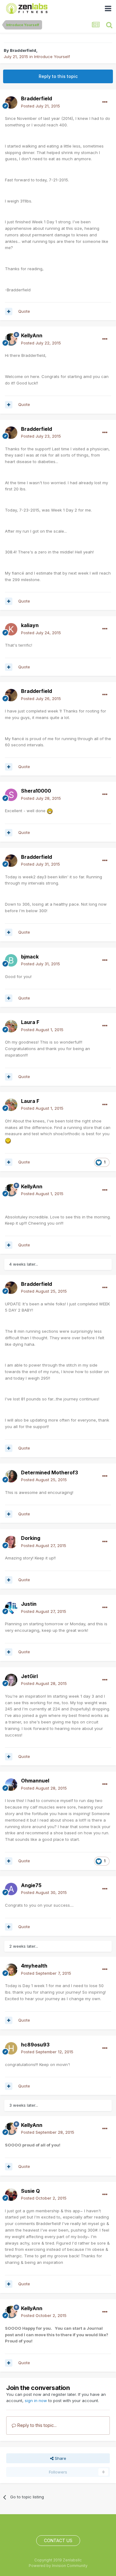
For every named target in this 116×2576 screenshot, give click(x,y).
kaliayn (30, 625)
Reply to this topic (58, 76)
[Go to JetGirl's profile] (11, 1680)
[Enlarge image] (50, 811)
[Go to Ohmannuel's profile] (11, 1785)
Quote (24, 311)
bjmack (30, 957)
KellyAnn (32, 335)
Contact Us (58, 2540)
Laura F (30, 1022)
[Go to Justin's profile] (11, 1608)
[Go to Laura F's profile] (11, 1026)
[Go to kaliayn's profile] (11, 629)
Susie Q (30, 2191)
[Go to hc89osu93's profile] (11, 2048)
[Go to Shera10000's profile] (11, 795)
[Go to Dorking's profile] (11, 1542)
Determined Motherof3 (49, 1472)
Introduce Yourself (52, 57)
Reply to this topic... (36, 2425)
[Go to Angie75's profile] (11, 1889)
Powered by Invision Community (58, 2566)
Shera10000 (36, 791)
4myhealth (34, 1966)
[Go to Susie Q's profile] (11, 2195)
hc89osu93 (35, 2045)
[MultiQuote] (9, 312)
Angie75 (31, 1885)
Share (60, 2458)
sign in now (36, 2401)
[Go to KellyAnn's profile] (11, 339)
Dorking (31, 1538)
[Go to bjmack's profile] (11, 960)
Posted (41, 106)
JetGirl (29, 1676)
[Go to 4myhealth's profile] (11, 1970)
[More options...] (105, 102)
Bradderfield (23, 50)
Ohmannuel (35, 1781)
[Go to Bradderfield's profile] (11, 102)
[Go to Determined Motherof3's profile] (11, 1476)
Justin (29, 1604)
